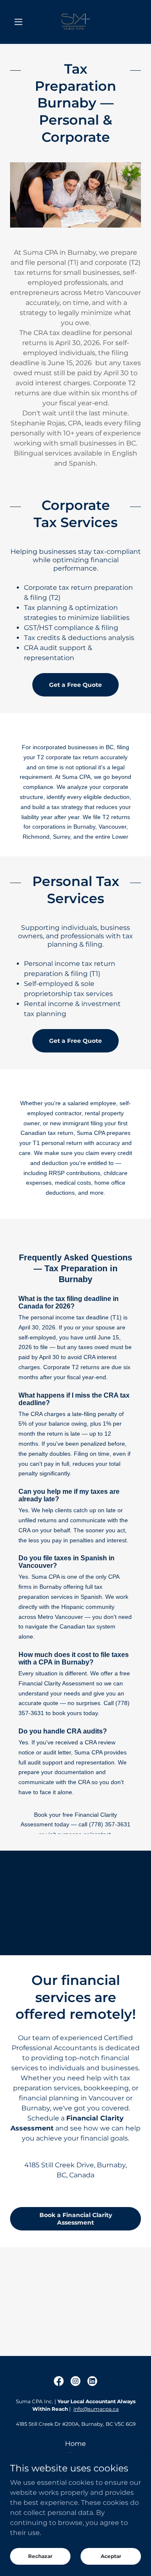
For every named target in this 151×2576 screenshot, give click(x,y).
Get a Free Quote (75, 685)
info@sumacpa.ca (96, 2409)
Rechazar (40, 2556)
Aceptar (111, 2556)
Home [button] (75, 2444)
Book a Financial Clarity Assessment (76, 2219)
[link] (75, 22)
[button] (20, 22)
